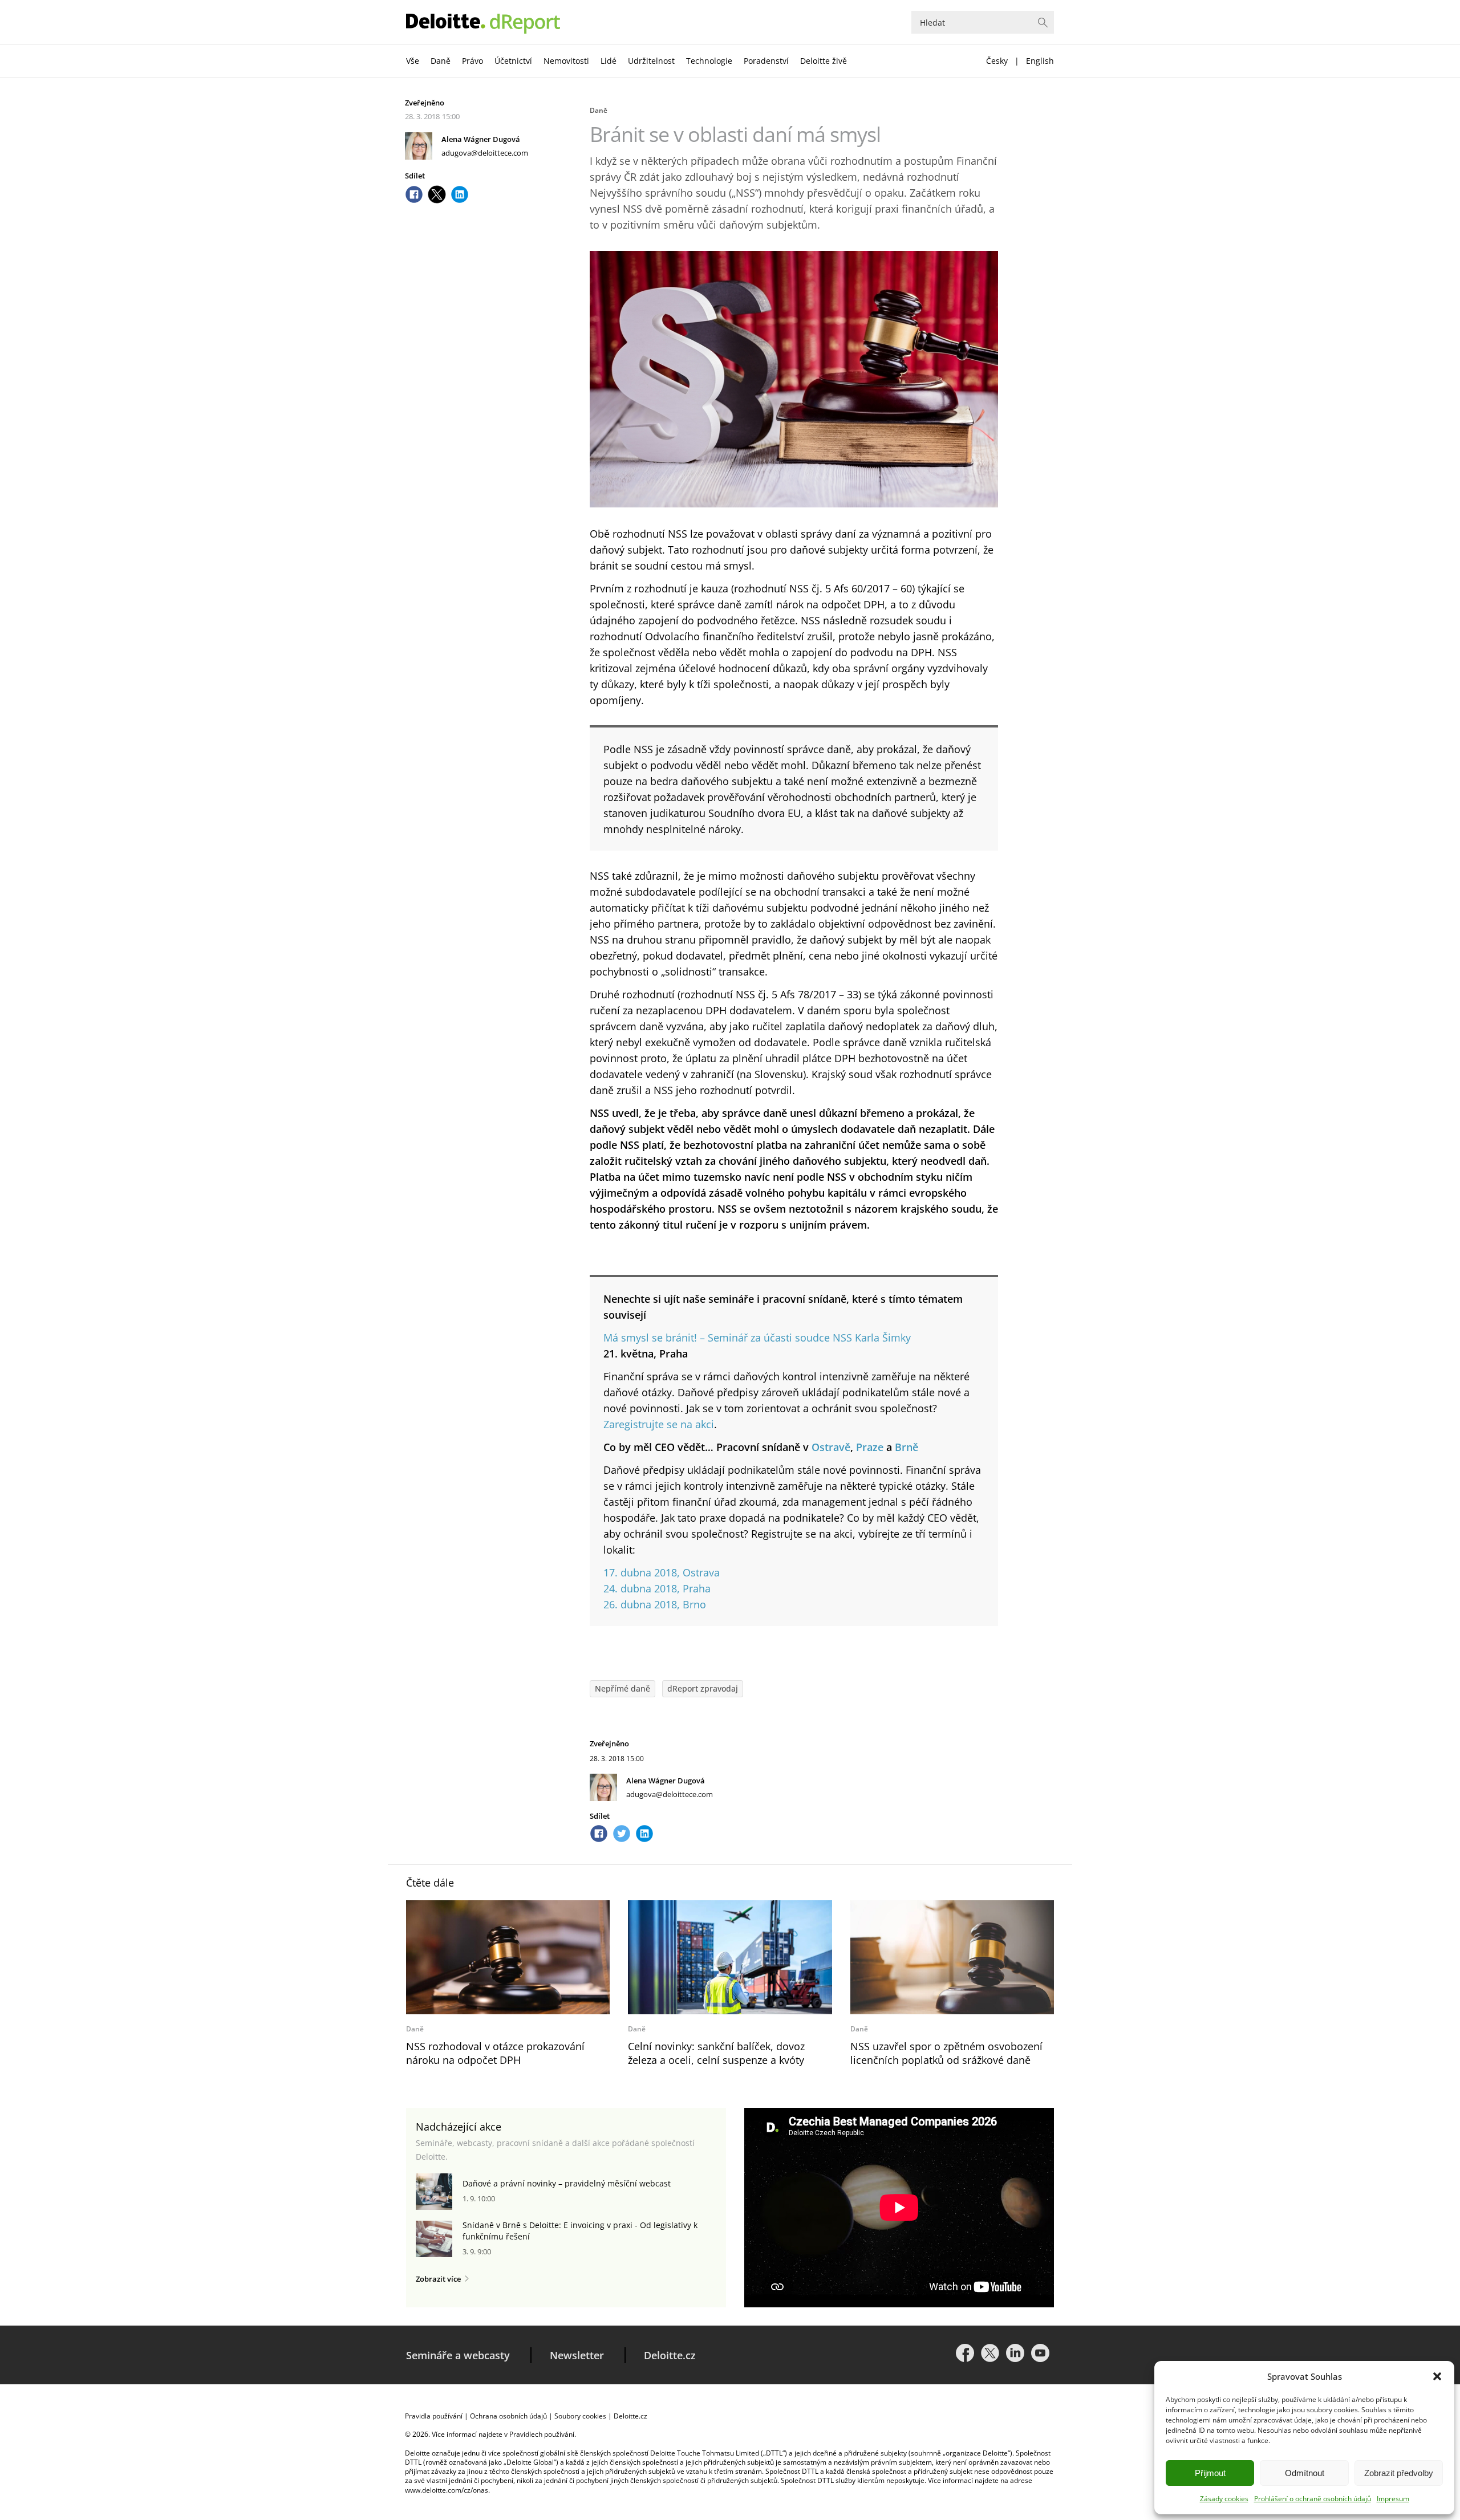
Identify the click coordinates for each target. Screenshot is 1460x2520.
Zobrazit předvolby (1399, 2473)
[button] (1437, 2376)
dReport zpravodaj (703, 1688)
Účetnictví (513, 61)
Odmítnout (1305, 2473)
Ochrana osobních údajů (508, 2416)
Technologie (709, 61)
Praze (870, 1447)
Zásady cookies (1224, 2499)
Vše (413, 61)
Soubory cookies (580, 2416)
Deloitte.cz (670, 2355)
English (1040, 61)
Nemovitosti (566, 61)
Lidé (609, 61)
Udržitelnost (651, 61)
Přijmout (1210, 2473)
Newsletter (577, 2355)
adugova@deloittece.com (485, 153)
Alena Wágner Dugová (481, 139)
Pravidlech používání (542, 2434)
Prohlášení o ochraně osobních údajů (1313, 2499)
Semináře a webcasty (458, 2355)
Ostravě (831, 1447)
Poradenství (766, 61)
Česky (997, 61)
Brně (907, 1447)
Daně (441, 61)
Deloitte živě (824, 61)
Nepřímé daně (622, 1688)
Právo (473, 61)
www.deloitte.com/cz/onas (447, 2490)
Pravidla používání (434, 2416)
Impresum (1393, 2499)
